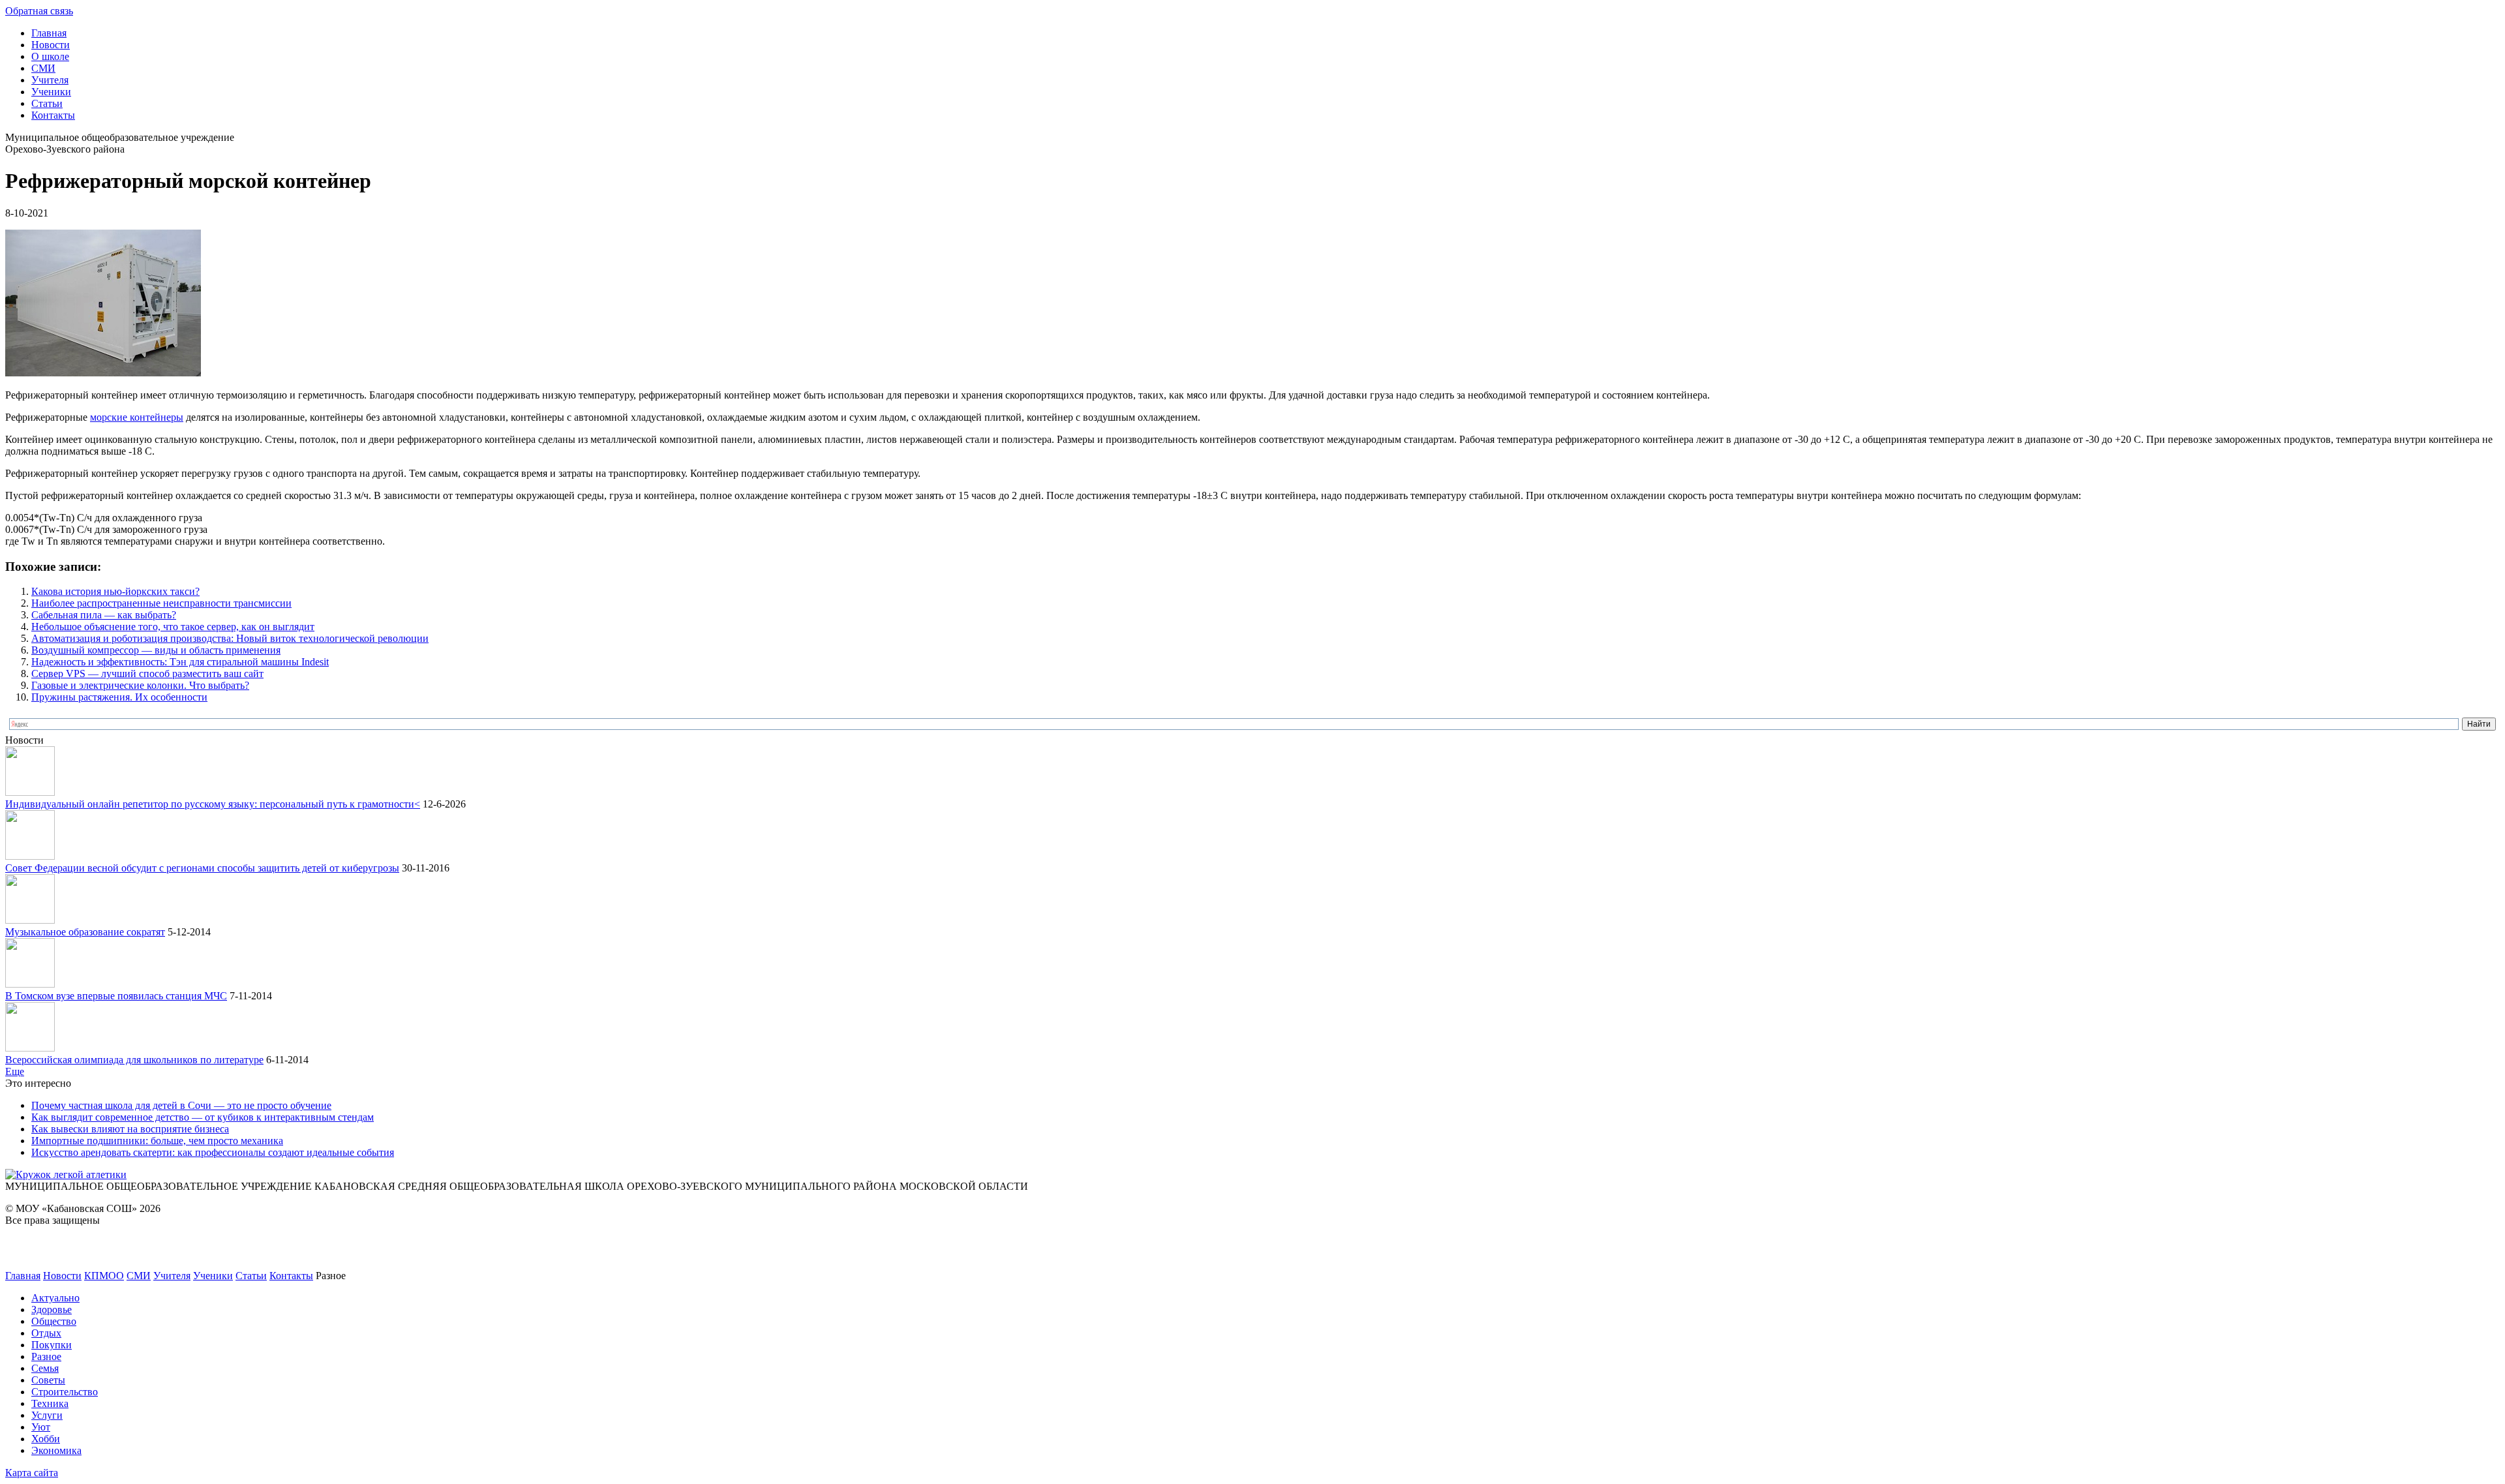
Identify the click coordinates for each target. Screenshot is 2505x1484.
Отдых (46, 1333)
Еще (15, 1071)
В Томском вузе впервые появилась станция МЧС (116, 996)
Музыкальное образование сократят (85, 932)
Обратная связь (39, 11)
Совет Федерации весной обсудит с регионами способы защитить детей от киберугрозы (202, 868)
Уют (41, 1427)
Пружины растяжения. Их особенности (119, 697)
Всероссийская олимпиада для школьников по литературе (134, 1060)
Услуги (47, 1415)
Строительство (65, 1392)
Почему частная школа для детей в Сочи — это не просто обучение (181, 1105)
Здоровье (52, 1310)
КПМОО (104, 1276)
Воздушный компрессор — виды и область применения (156, 650)
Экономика (56, 1450)
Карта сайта (32, 1473)
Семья (45, 1368)
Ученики (51, 92)
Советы (48, 1380)
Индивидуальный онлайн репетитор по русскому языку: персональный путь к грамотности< (213, 804)
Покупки (52, 1345)
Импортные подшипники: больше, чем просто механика (157, 1141)
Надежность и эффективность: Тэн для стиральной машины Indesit (180, 662)
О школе (50, 56)
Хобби (46, 1439)
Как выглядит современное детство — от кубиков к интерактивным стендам (203, 1117)
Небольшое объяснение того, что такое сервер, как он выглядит (173, 627)
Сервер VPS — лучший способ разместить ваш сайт (147, 674)
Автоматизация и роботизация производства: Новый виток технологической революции (230, 638)
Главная (49, 33)
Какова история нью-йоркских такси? (115, 591)
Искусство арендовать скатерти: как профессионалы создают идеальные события (213, 1152)
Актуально (55, 1298)
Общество (54, 1321)
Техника (50, 1403)
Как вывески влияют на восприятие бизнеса (130, 1129)
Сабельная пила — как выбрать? (104, 615)
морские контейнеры (137, 417)
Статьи (47, 103)
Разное (46, 1356)
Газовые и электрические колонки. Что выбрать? (140, 685)
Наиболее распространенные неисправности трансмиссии (161, 603)
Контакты (53, 115)
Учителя (50, 80)
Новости (51, 45)
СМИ (43, 68)
